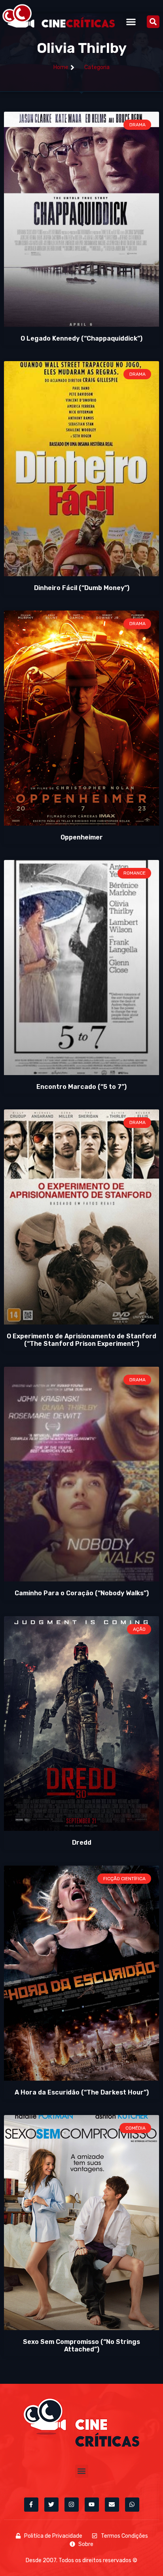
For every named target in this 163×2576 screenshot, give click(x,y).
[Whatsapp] (132, 2505)
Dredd (82, 1843)
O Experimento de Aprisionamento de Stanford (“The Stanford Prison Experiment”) (81, 1340)
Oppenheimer (82, 837)
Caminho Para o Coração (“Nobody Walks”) (82, 1593)
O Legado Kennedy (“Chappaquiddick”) (81, 338)
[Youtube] (92, 2505)
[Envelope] (112, 2505)
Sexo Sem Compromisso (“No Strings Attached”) (81, 2346)
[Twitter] (51, 2505)
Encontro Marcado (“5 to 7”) (81, 1087)
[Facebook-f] (31, 2505)
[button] (131, 22)
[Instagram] (72, 2505)
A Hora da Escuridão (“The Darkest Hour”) (82, 2092)
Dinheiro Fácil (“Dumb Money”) (82, 588)
